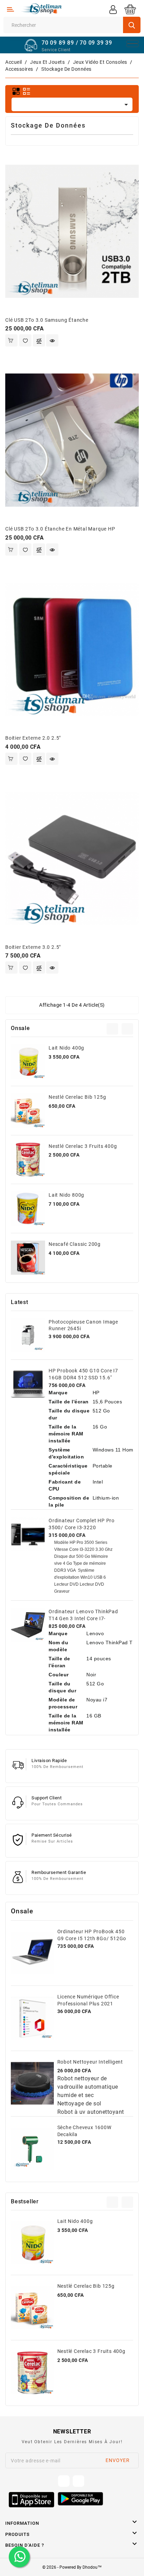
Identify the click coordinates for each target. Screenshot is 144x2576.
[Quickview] (52, 340)
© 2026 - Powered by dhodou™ (72, 2567)
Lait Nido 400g (66, 1048)
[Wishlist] (25, 340)
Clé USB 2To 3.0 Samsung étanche (47, 320)
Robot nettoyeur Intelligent (90, 2062)
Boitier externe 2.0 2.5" (33, 738)
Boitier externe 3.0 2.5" (33, 947)
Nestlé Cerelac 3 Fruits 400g (83, 1146)
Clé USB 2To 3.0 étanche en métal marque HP (60, 529)
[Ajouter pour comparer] (39, 341)
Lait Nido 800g (66, 1195)
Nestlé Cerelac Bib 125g (77, 1097)
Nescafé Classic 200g (75, 1244)
